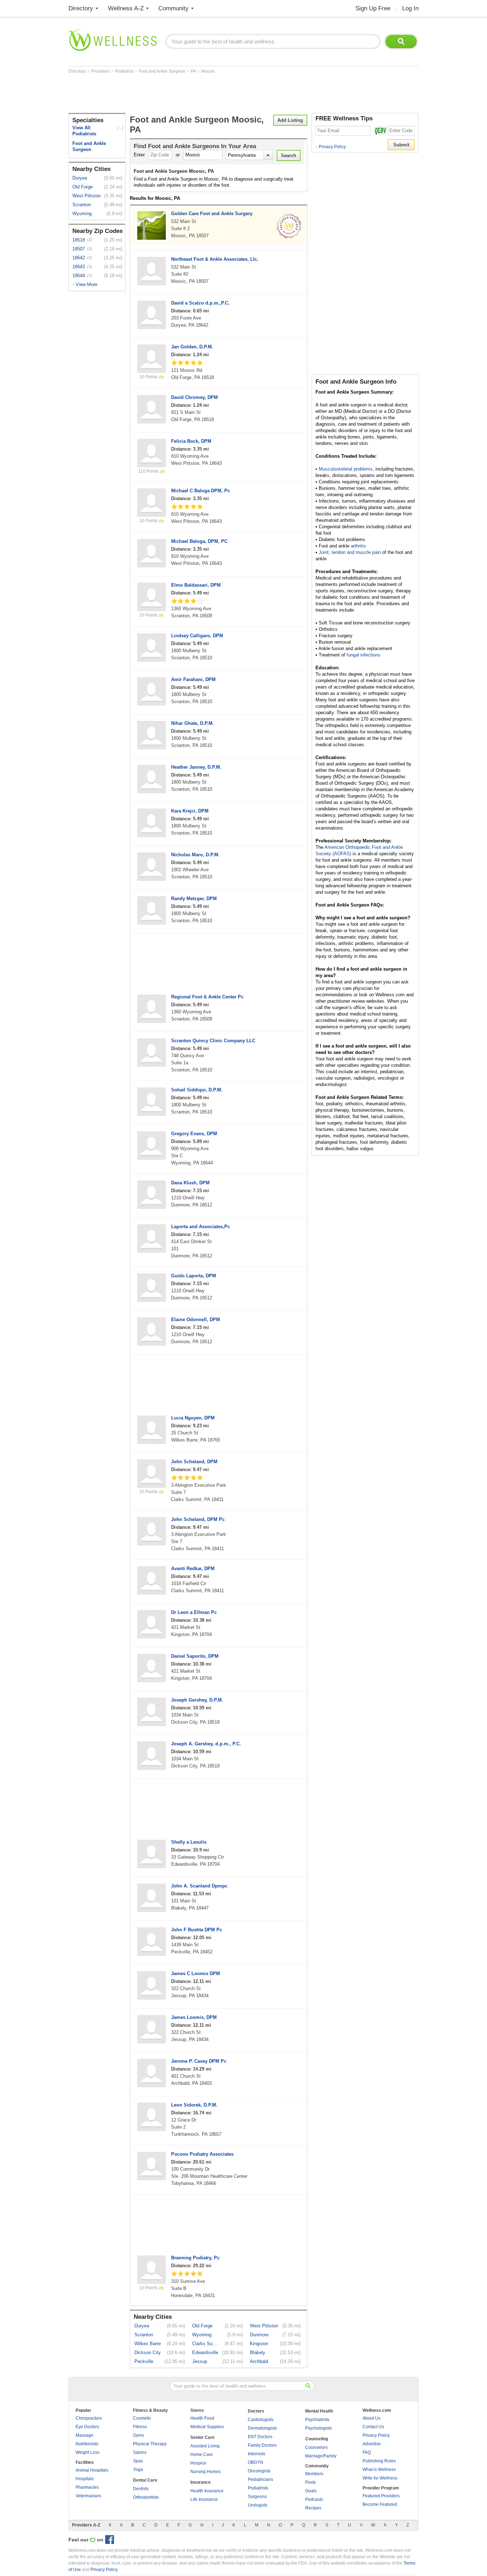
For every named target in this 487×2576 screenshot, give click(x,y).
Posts (311, 2482)
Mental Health (319, 2411)
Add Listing (290, 120)
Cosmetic (142, 2418)
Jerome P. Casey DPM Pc (199, 2061)
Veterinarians (88, 2496)
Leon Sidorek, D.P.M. (194, 2105)
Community (173, 8)
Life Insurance (204, 2499)
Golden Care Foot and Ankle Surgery (212, 214)
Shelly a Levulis (189, 1842)
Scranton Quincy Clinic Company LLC (213, 1041)
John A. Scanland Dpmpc (199, 1886)
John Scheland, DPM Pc (198, 1519)
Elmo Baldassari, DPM (196, 585)
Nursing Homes (206, 2472)
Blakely (258, 2352)
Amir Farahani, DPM (193, 679)
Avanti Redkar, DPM (193, 1569)
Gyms (139, 2435)
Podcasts (314, 2499)
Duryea (80, 178)
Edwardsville (205, 2352)
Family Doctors (262, 2445)
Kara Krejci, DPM (190, 811)
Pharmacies (87, 2487)
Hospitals (85, 2479)
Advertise (372, 2444)
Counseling (317, 2439)
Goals (311, 2491)
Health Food (202, 2418)
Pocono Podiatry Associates (202, 2154)
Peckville (144, 2361)
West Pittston (86, 196)
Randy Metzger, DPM (194, 899)
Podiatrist (125, 71)
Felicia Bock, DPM (191, 441)
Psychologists (319, 2428)
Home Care (202, 2455)
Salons (140, 2452)
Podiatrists (258, 2488)
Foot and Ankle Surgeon (163, 71)
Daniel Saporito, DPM (195, 1656)
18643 (79, 267)
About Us (371, 2418)
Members (314, 2474)
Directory (81, 8)
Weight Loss (88, 2452)
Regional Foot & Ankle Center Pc (207, 997)
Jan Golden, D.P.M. (192, 347)
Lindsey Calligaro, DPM (197, 636)
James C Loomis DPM (196, 1973)
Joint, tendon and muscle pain (350, 552)
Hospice (198, 2463)
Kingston (259, 2344)
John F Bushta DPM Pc (197, 1930)
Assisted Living (205, 2446)
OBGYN (255, 2462)
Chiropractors (89, 2418)
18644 (79, 276)
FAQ (367, 2452)
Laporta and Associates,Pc (201, 1227)
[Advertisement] (198, 93)
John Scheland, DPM (194, 1462)
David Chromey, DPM (194, 397)
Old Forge (83, 187)
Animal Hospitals (92, 2470)
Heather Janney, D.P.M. (196, 767)
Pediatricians (260, 2479)
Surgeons (257, 2497)
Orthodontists (146, 2497)
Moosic (208, 71)
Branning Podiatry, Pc (195, 2258)
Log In (410, 8)
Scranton (82, 205)
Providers (101, 71)
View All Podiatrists (84, 131)
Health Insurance (207, 2491)
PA (194, 71)
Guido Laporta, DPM (194, 1276)
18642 (79, 258)
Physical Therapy (150, 2444)
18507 (79, 249)
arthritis (358, 546)
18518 (79, 240)
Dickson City (148, 2352)
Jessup (200, 2361)
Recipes (313, 2508)
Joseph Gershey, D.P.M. (197, 1700)
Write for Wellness (380, 2478)
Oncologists (259, 2471)
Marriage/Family (321, 2456)
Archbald (259, 2361)
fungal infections (363, 655)
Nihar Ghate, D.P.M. (193, 723)
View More (86, 284)
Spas (138, 2461)
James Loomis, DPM (194, 2017)
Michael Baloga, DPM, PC (199, 541)
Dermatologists (262, 2428)
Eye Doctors (87, 2427)
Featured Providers (381, 2496)
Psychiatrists (317, 2420)
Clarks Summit (206, 2344)
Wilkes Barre (148, 2344)
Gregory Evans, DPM (194, 1134)
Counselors (316, 2447)
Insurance (201, 2482)
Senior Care (203, 2437)
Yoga (138, 2469)
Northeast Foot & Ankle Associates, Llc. (215, 259)
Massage (84, 2435)
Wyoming (82, 214)
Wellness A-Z (126, 8)
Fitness (140, 2427)
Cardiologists (261, 2420)
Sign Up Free (373, 8)
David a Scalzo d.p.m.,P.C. (200, 303)
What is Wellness (379, 2469)
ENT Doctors (260, 2437)
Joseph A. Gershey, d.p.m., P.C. (206, 1744)
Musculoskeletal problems (346, 469)
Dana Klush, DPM (190, 1183)
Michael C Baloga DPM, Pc (201, 491)
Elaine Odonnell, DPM (196, 1320)
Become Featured (380, 2504)
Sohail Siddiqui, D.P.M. (197, 1090)
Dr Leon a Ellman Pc (194, 1612)
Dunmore (259, 2335)
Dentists (141, 2489)
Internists (257, 2454)
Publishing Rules (379, 2461)
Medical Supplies (207, 2427)
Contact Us (373, 2427)
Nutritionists (87, 2444)
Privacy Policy (331, 147)
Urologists (258, 2505)
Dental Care (145, 2480)
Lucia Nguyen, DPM (193, 1418)
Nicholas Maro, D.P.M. (195, 855)
